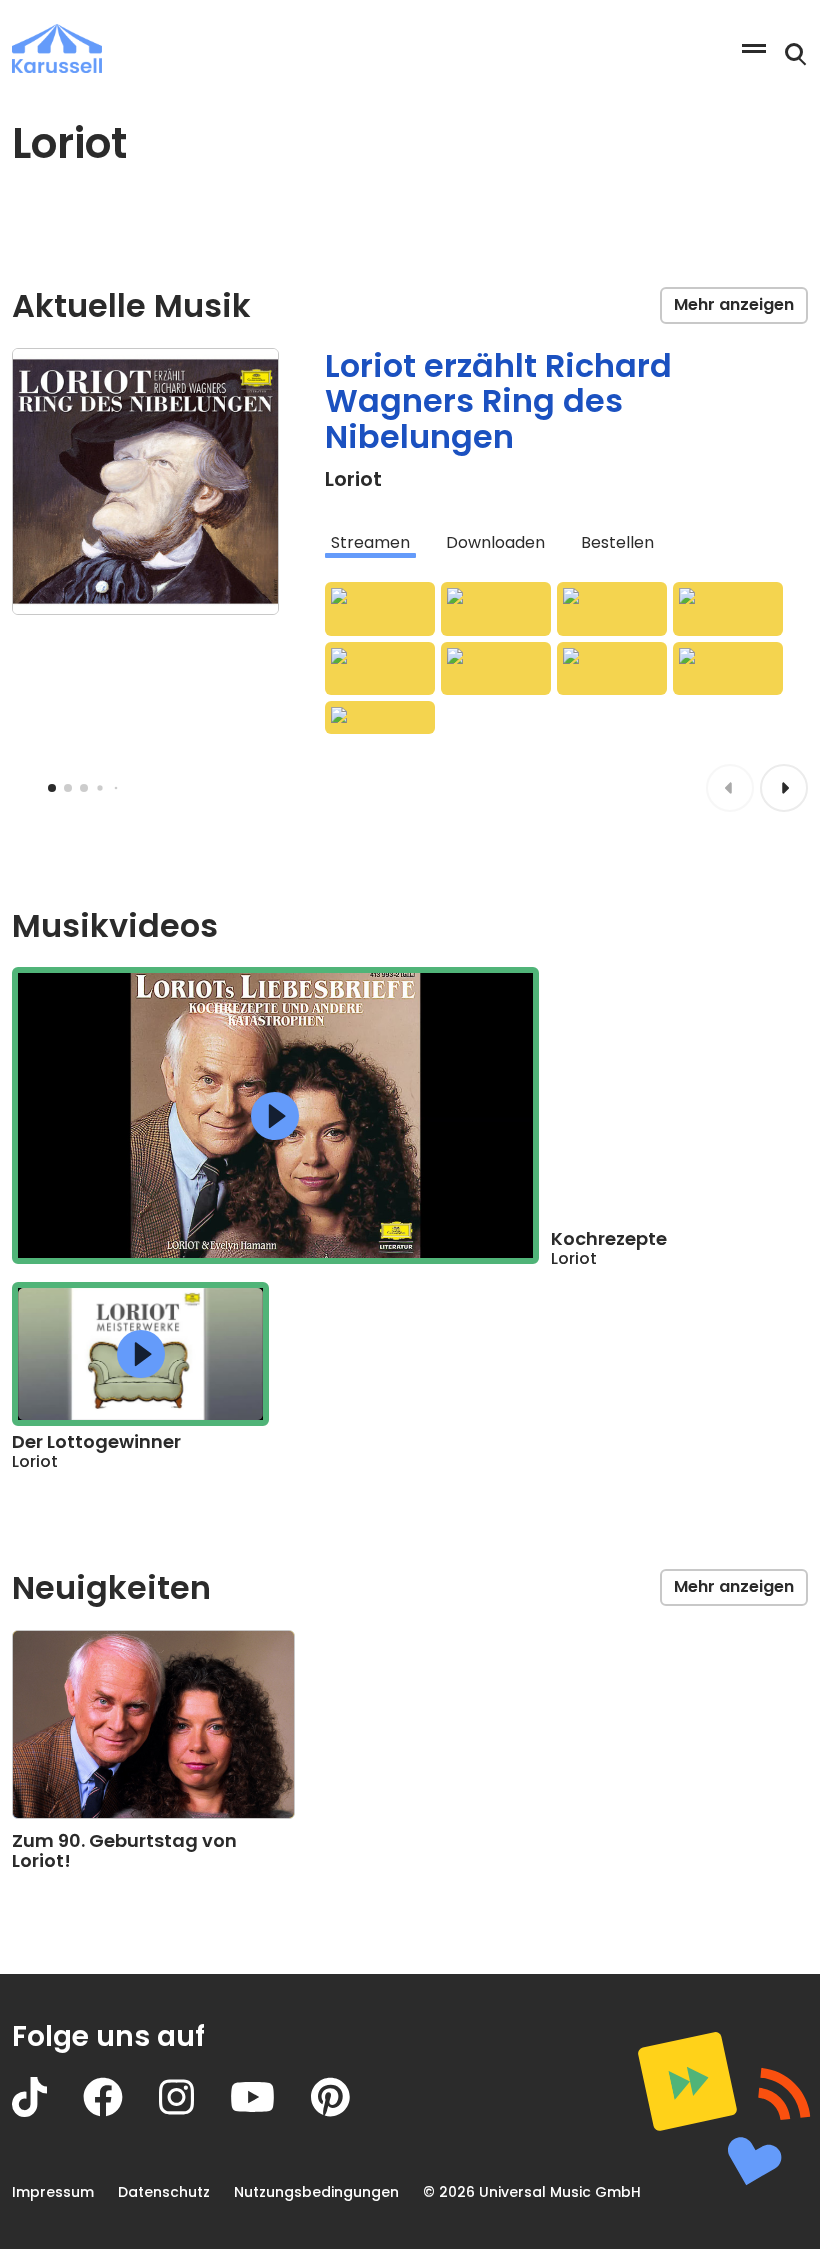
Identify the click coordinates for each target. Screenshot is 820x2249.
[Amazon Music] (380, 609)
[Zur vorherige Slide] (730, 788)
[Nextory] (612, 669)
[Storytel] (380, 717)
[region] (275, 1115)
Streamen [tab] (370, 542)
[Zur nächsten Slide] (784, 788)
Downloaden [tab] (495, 542)
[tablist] (566, 543)
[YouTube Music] (380, 669)
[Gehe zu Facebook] (121, 2111)
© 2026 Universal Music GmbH (532, 2192)
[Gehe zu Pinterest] (348, 2111)
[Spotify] (496, 609)
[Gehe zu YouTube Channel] (270, 2111)
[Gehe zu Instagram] (194, 2111)
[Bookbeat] (728, 669)
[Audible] (496, 669)
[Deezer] (612, 609)
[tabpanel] (566, 658)
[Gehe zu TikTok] (47, 2111)
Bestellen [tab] (617, 542)
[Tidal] (728, 609)
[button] (275, 1116)
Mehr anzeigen (734, 304)
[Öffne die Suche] (796, 55)
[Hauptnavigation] (754, 48)
